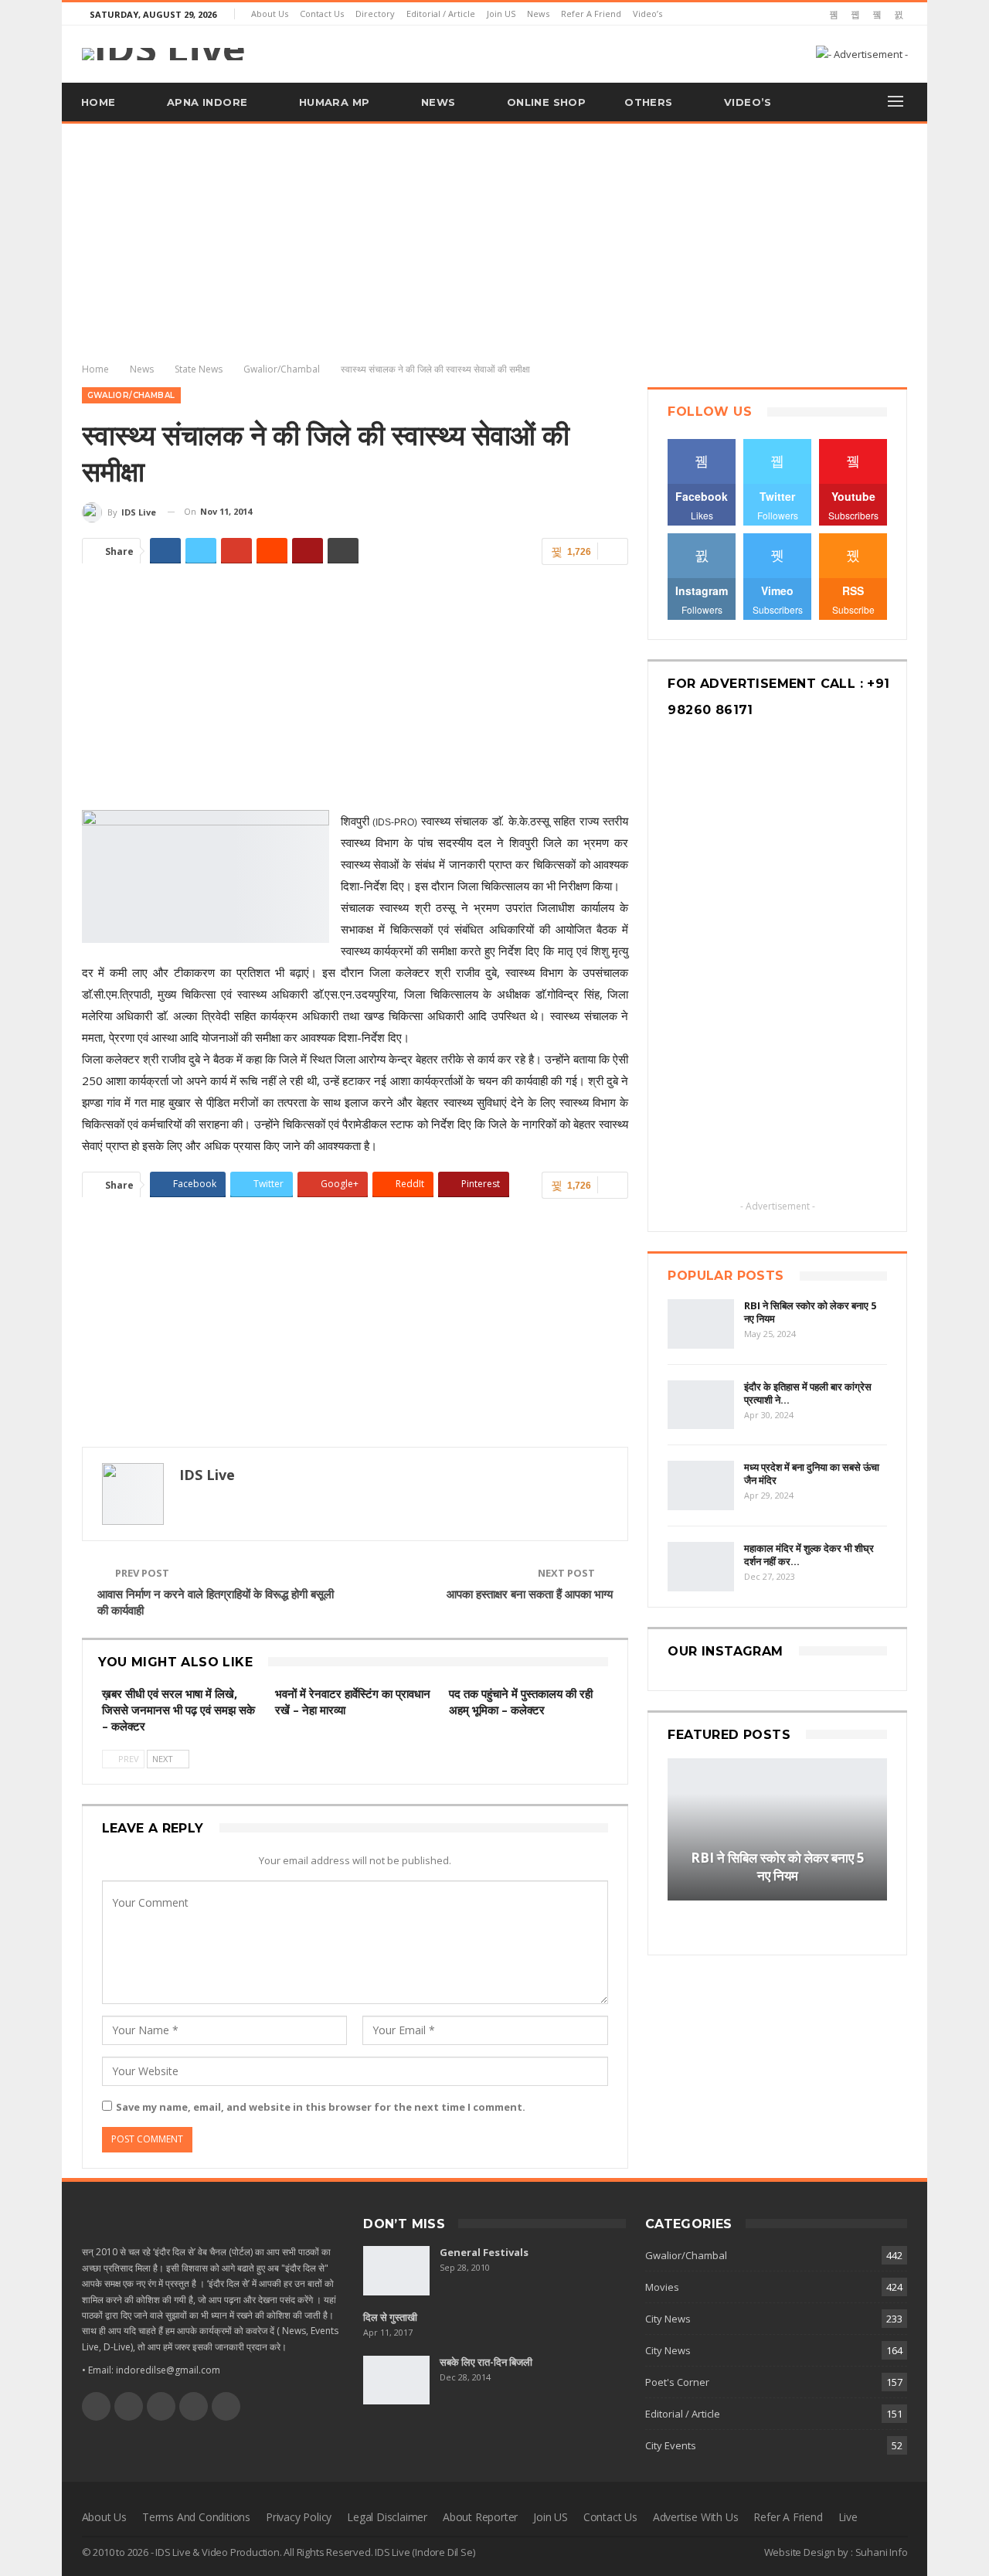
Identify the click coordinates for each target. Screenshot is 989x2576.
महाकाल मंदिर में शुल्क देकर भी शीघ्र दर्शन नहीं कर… (809, 1555)
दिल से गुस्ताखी (390, 2317)
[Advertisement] (494, 240)
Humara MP (335, 102)
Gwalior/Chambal (131, 395)
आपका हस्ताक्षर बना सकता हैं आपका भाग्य (530, 1594)
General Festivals (484, 2252)
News (538, 14)
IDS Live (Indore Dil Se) (425, 2552)
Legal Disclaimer (387, 2517)
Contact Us (322, 14)
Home (99, 102)
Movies (662, 2287)
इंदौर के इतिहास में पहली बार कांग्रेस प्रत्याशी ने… (808, 1393)
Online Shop (546, 102)
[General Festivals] (396, 2271)
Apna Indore (207, 102)
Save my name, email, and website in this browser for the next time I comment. (321, 2107)
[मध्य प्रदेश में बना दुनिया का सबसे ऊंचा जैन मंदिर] (701, 1485)
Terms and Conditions (196, 2517)
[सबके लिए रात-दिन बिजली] (396, 2380)
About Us (270, 14)
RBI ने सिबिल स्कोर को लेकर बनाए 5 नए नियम (810, 1312)
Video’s (647, 14)
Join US (501, 14)
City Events (671, 2445)
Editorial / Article (441, 14)
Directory (375, 14)
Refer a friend (591, 14)
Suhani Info (882, 2552)
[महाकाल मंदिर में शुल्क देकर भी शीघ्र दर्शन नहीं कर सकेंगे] (701, 1567)
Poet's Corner (677, 2382)
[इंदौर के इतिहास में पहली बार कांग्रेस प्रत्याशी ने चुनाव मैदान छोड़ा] (701, 1405)
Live (848, 2517)
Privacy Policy (299, 2517)
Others (648, 102)
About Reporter (480, 2517)
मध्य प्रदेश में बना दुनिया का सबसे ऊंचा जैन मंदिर (812, 1473)
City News (668, 2319)
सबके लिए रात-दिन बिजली (486, 2362)
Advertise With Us (696, 2517)
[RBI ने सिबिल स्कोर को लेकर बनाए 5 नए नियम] (701, 1324)
